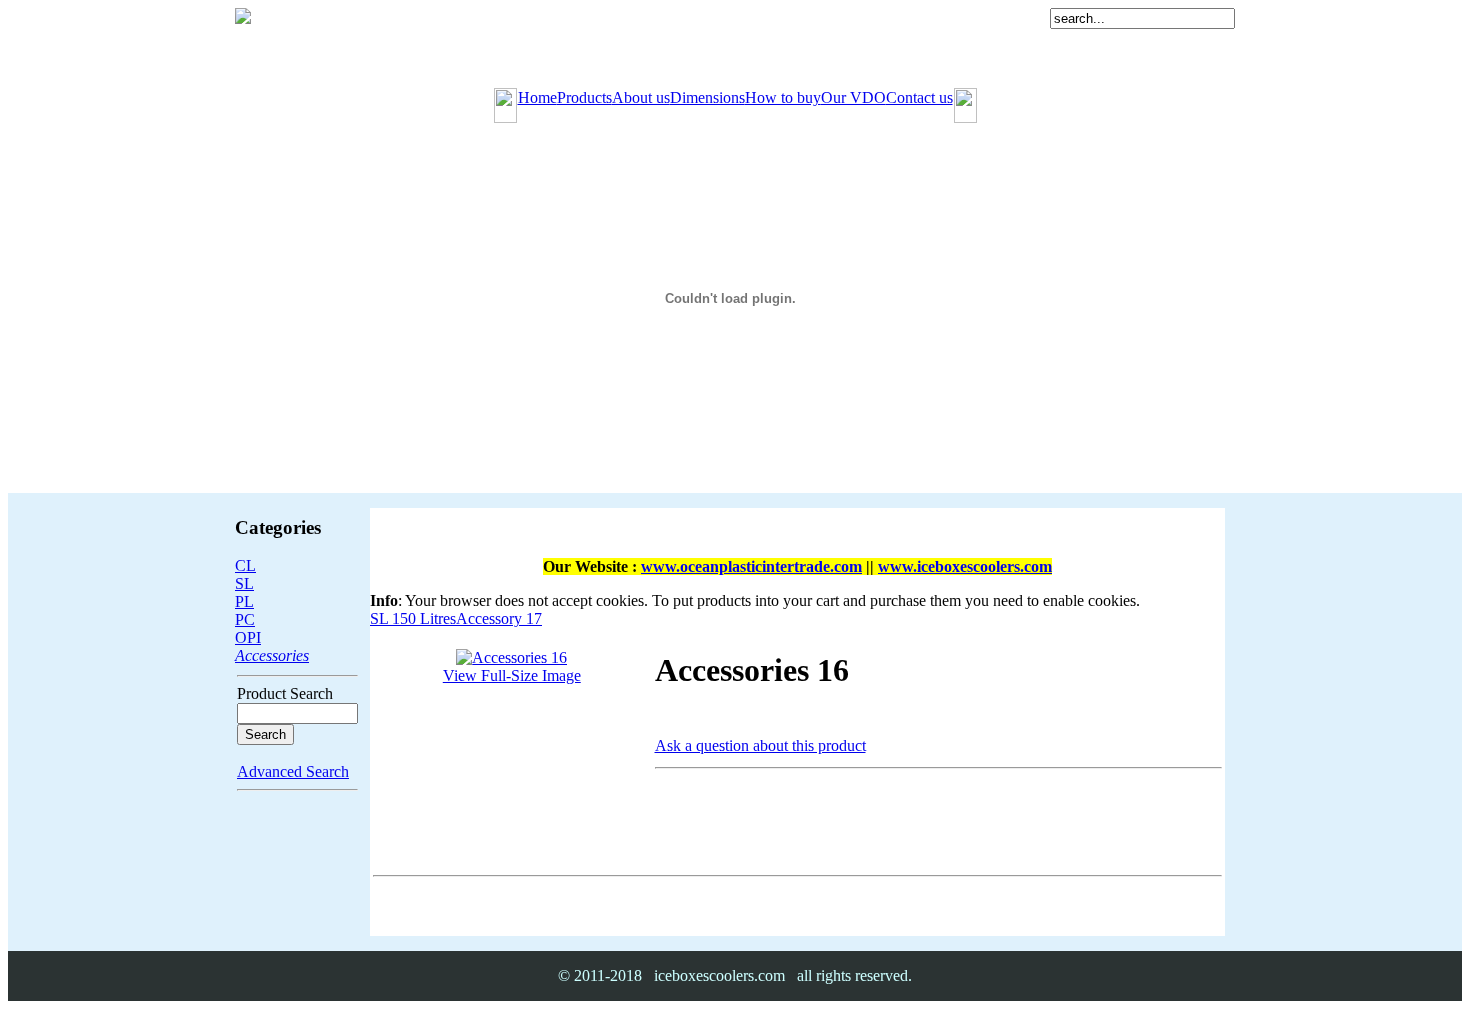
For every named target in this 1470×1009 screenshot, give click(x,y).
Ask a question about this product (760, 745)
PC (245, 619)
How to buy (783, 97)
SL (244, 583)
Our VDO (853, 97)
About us (641, 97)
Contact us (919, 97)
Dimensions (707, 97)
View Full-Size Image (512, 675)
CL (245, 565)
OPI (248, 637)
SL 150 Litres (413, 618)
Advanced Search (293, 771)
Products (584, 97)
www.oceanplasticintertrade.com (751, 566)
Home (537, 97)
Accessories (272, 655)
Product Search (285, 693)
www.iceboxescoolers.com (965, 566)
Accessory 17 (499, 618)
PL (244, 601)
